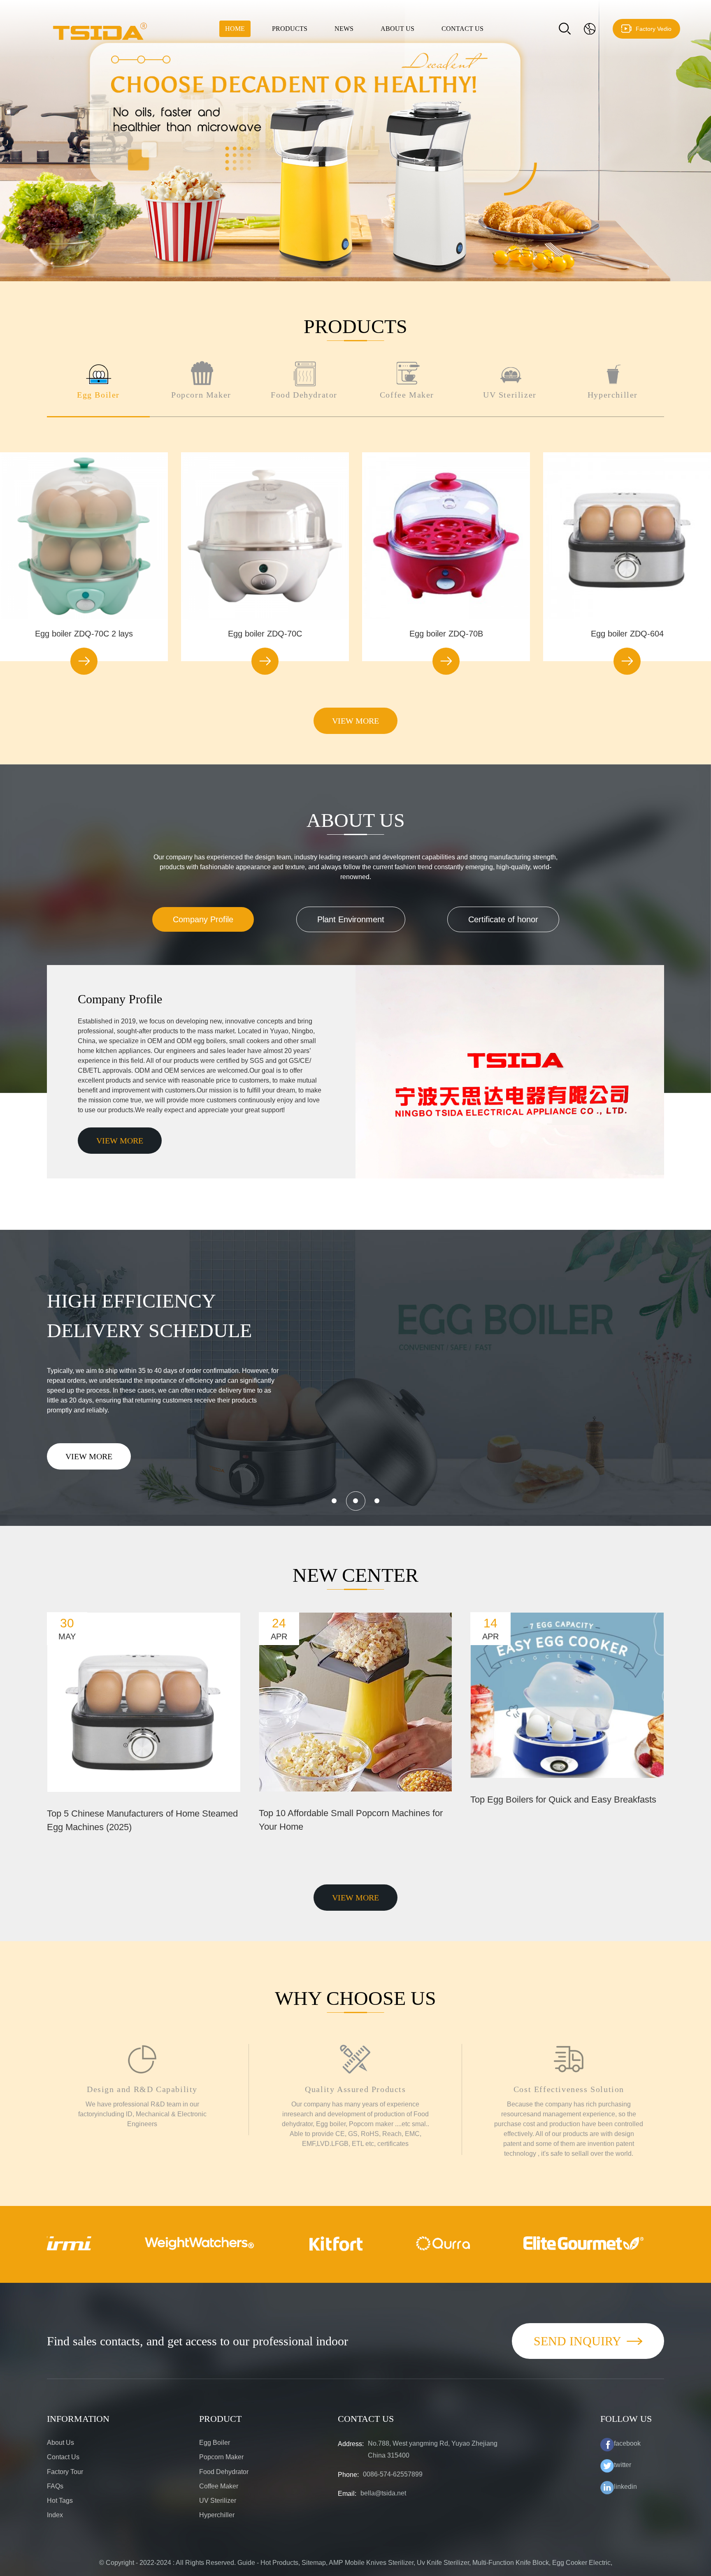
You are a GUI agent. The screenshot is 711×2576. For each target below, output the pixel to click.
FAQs (55, 2486)
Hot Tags (60, 2501)
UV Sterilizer (218, 2501)
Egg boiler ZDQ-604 (627, 634)
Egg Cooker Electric (581, 2563)
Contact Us (462, 29)
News (344, 29)
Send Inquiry (577, 2341)
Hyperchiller (217, 2515)
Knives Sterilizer (390, 2563)
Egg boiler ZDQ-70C (265, 634)
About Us (397, 29)
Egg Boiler (215, 2443)
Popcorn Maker (221, 2457)
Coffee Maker (219, 2486)
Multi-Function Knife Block (511, 2563)
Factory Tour (65, 2472)
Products (290, 29)
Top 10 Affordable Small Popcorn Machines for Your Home (351, 1820)
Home (235, 29)
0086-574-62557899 (393, 2474)
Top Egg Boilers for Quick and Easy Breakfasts (563, 1799)
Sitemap (314, 2563)
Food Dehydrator (224, 2472)
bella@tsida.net (383, 2493)
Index (55, 2515)
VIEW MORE (355, 721)
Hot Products (279, 2563)
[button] (344, 264)
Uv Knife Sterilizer (443, 2563)
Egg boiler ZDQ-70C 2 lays (84, 634)
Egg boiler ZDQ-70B (446, 634)
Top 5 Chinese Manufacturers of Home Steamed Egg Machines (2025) (142, 1820)
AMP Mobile (347, 2563)
